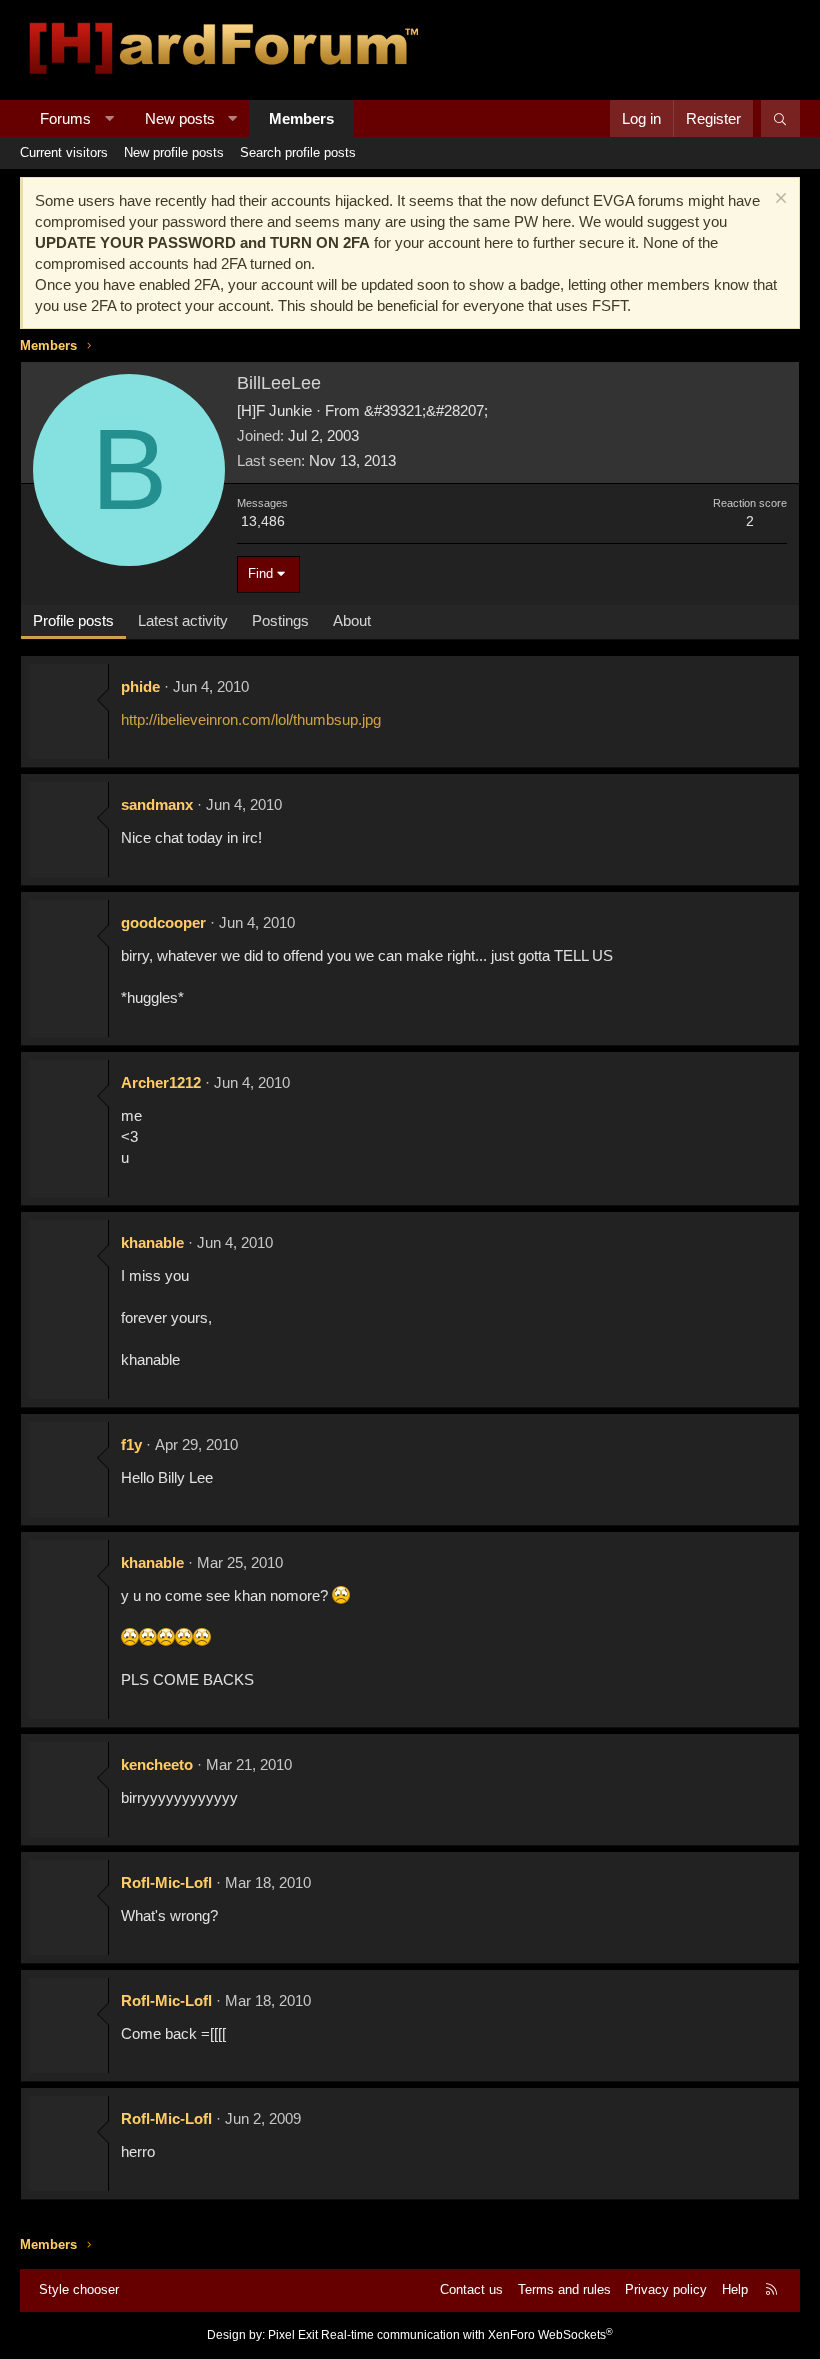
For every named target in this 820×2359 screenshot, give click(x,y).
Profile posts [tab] (73, 620)
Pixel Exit (293, 2335)
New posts (180, 118)
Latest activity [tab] (183, 620)
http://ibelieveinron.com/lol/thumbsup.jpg (251, 719)
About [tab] (352, 620)
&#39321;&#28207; (426, 410)
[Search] (780, 118)
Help (735, 2289)
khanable (152, 1242)
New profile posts (174, 152)
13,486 (263, 521)
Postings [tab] (280, 620)
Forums (65, 118)
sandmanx (157, 804)
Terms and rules (564, 2289)
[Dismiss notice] (778, 200)
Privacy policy (666, 2289)
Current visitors (64, 152)
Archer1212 (161, 1082)
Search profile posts (298, 152)
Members (301, 118)
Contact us (471, 2289)
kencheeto (157, 1764)
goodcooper (163, 922)
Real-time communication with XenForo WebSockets (467, 2335)
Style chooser (79, 2289)
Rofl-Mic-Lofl (166, 1882)
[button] (109, 118)
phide (140, 686)
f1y (131, 1444)
